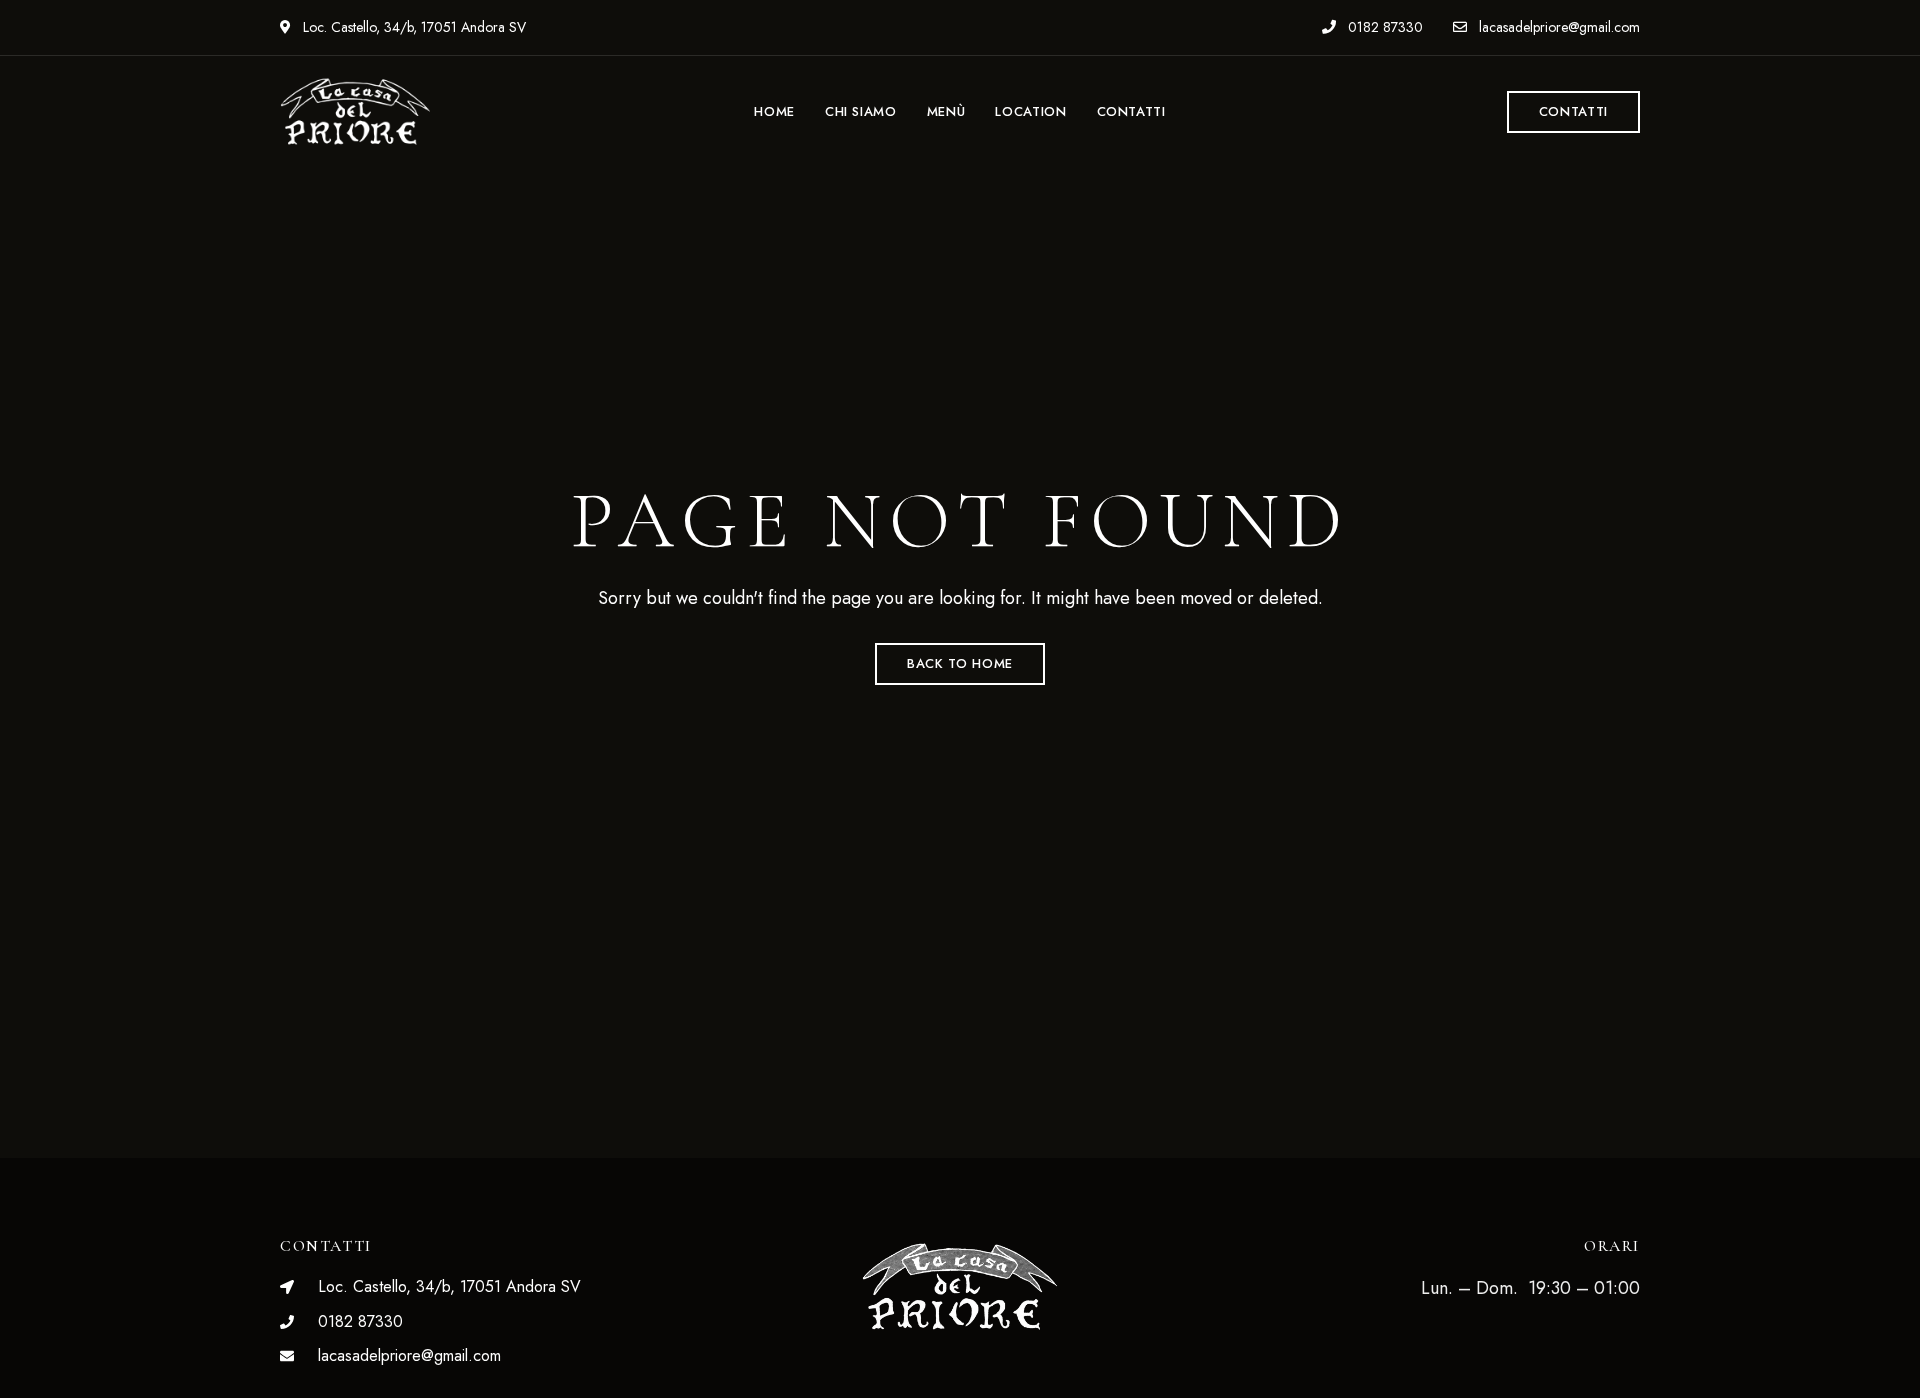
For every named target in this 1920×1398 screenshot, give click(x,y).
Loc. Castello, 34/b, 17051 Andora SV (412, 27)
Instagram (995, 1376)
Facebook (925, 1376)
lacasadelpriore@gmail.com (1557, 27)
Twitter (960, 1376)
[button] (1573, 112)
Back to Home (960, 663)
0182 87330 (1383, 27)
